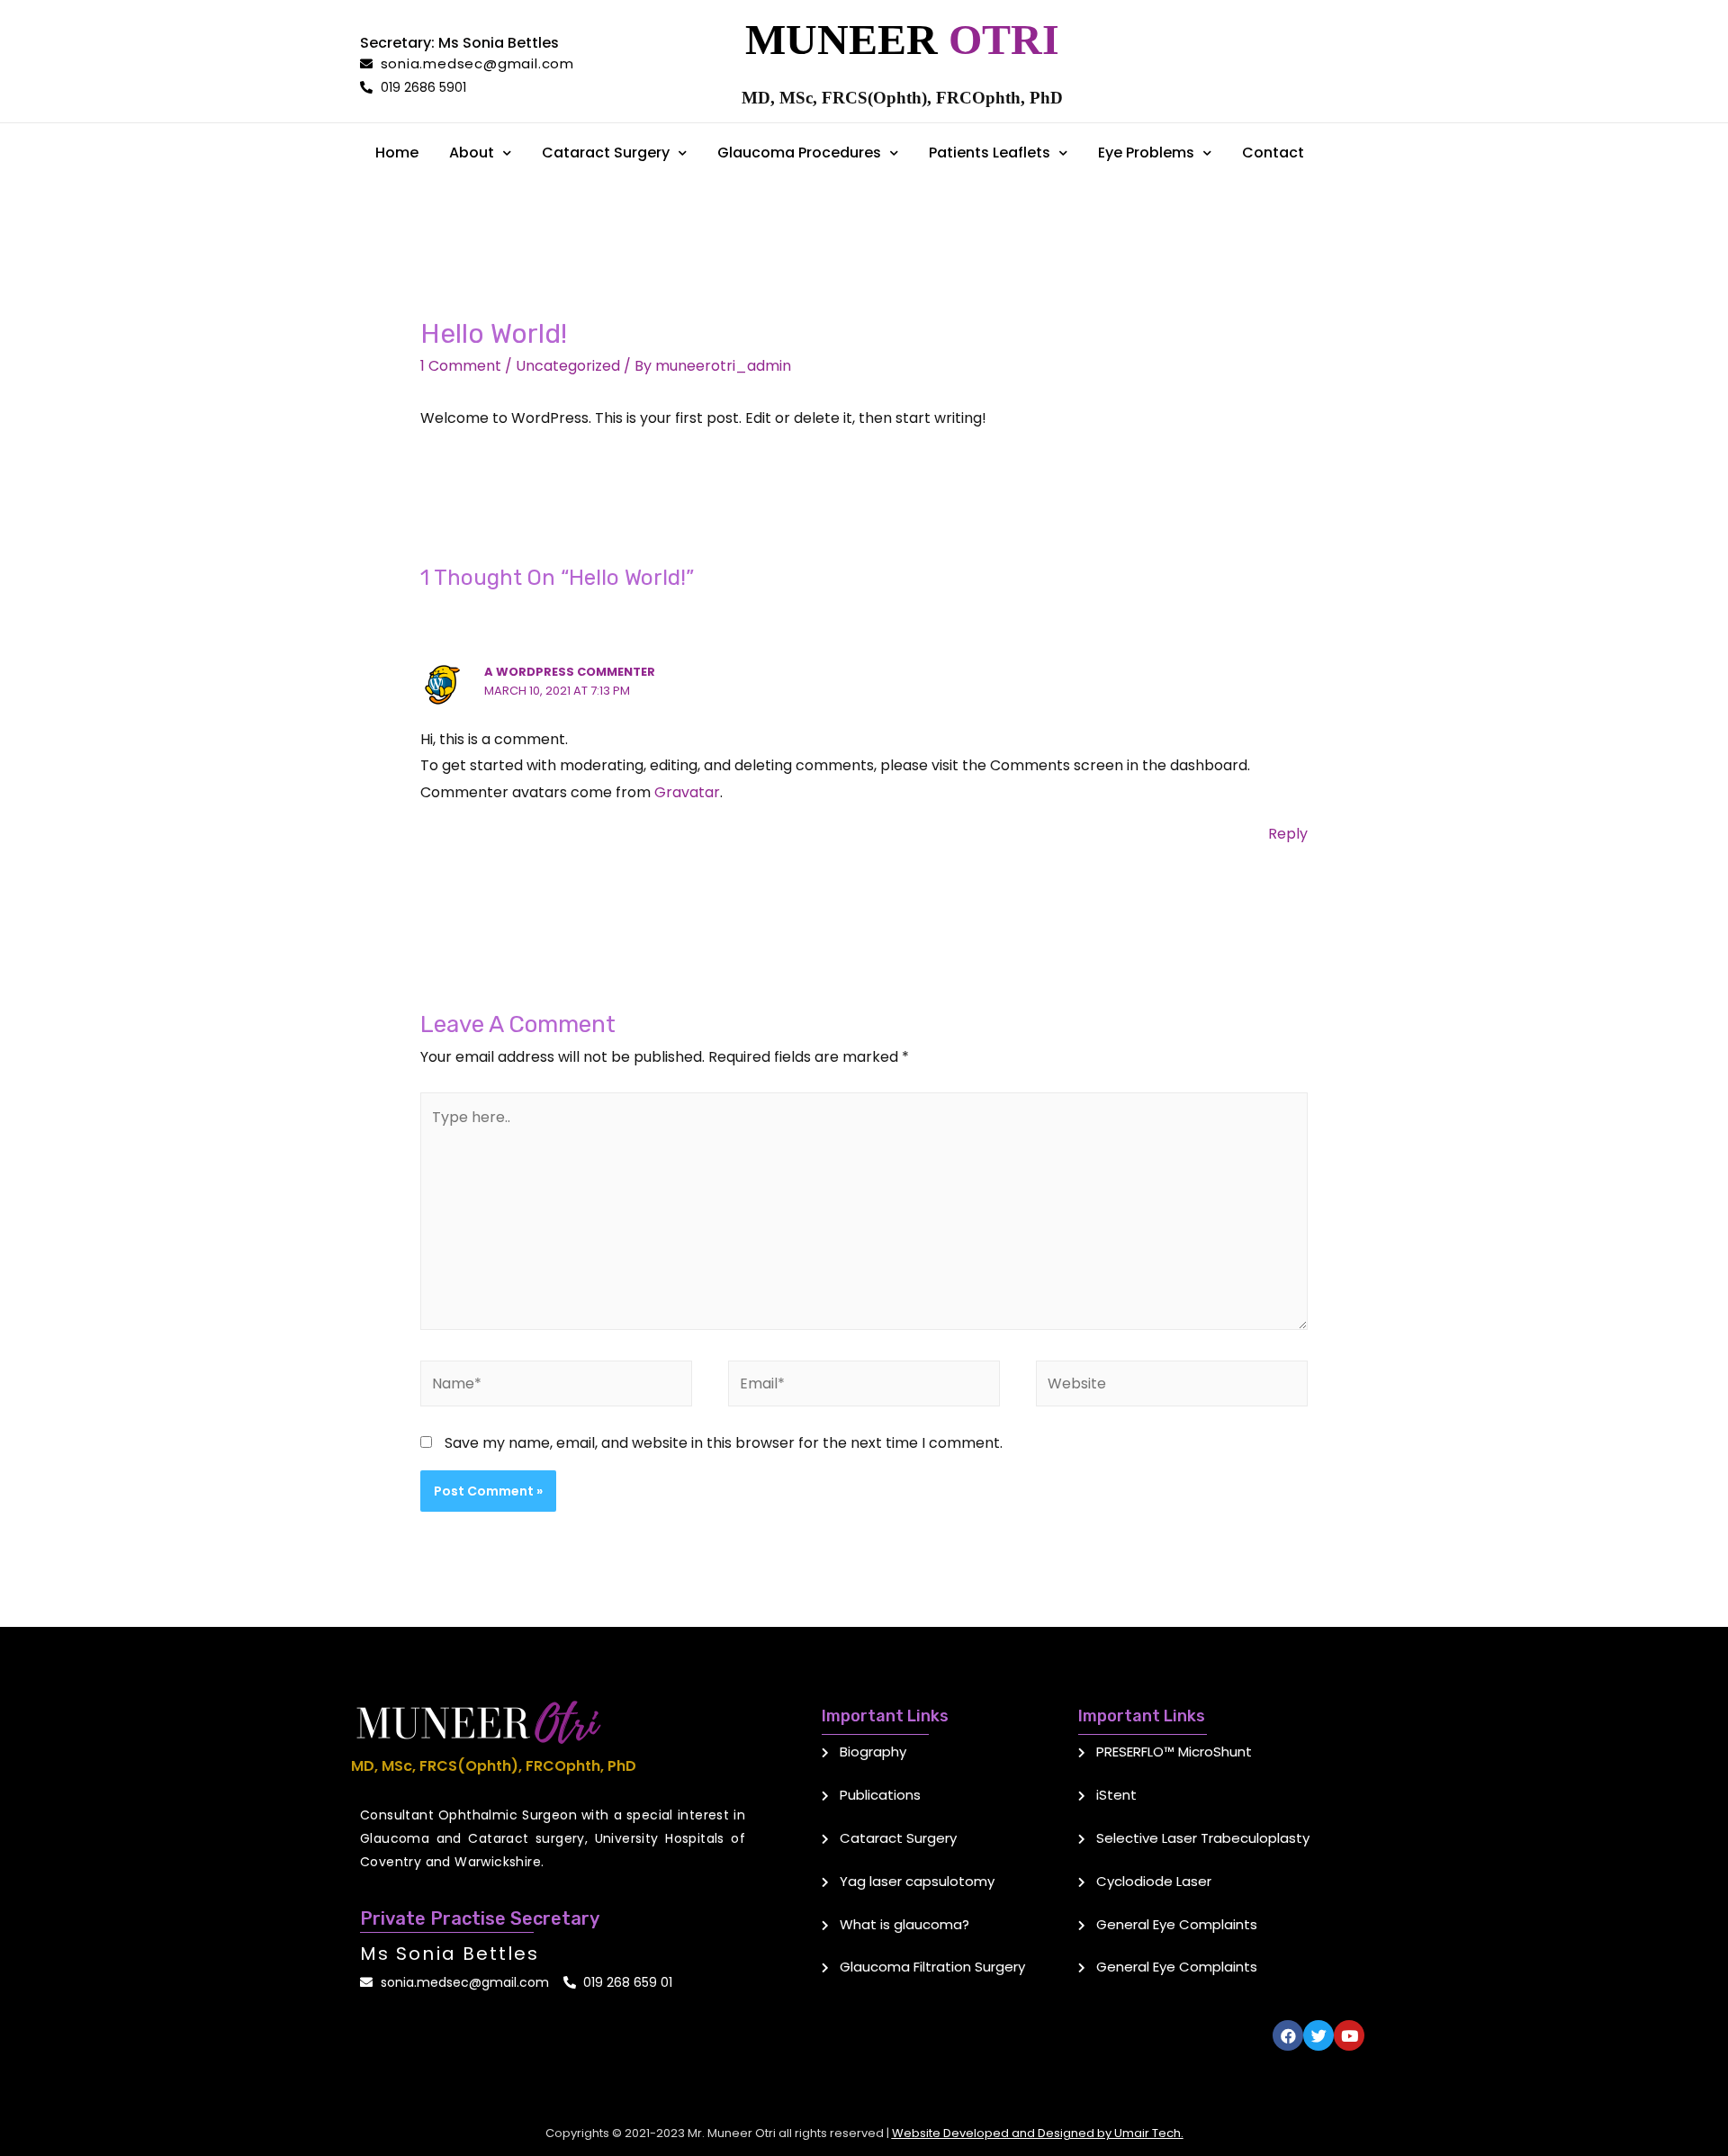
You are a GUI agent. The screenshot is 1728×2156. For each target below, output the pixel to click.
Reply (1288, 834)
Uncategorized (568, 366)
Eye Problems (1146, 153)
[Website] (1172, 1387)
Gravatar (687, 792)
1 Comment (461, 366)
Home (397, 153)
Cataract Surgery (606, 153)
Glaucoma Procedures (799, 153)
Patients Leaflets (990, 153)
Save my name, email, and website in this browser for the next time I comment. (724, 1443)
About (472, 153)
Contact (1273, 153)
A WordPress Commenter (570, 672)
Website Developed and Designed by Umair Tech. (1038, 2133)
